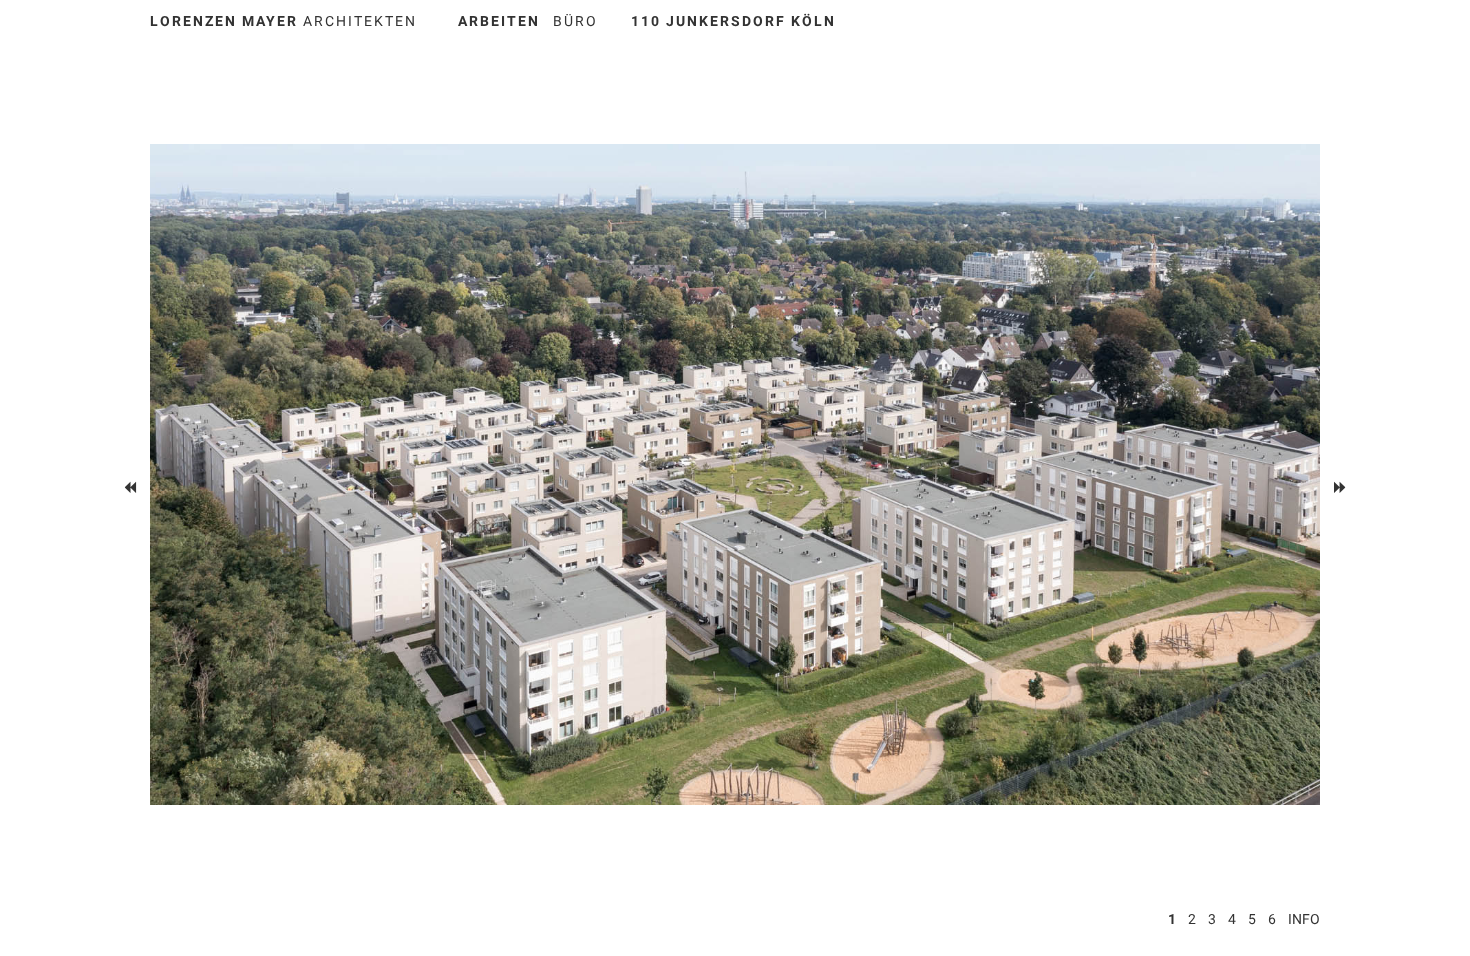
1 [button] (1172, 919)
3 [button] (1212, 919)
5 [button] (1252, 919)
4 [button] (1232, 919)
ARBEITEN (499, 21)
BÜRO (575, 21)
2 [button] (1192, 919)
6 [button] (1272, 919)
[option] (735, 474)
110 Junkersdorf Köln (733, 21)
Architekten (283, 21)
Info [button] (1304, 919)
